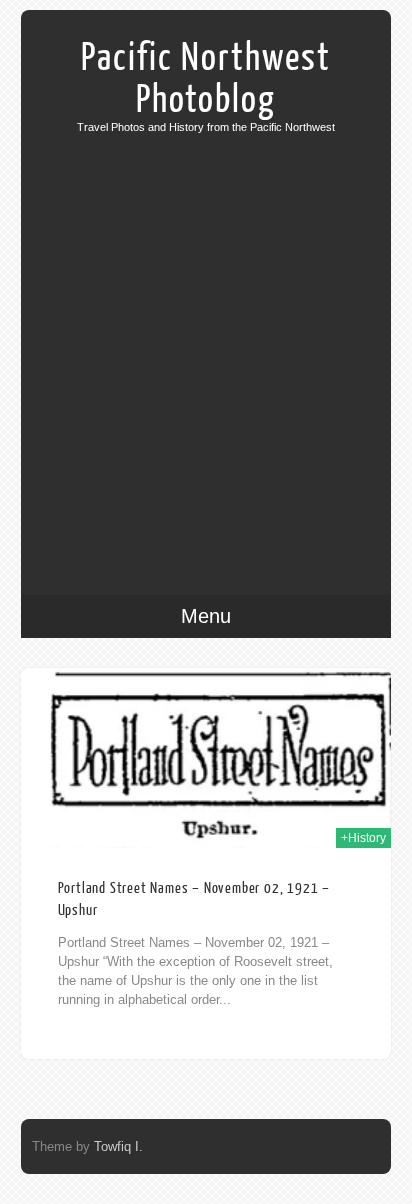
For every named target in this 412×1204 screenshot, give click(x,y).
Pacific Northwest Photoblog (206, 79)
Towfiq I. (118, 1146)
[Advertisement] (206, 349)
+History (363, 838)
